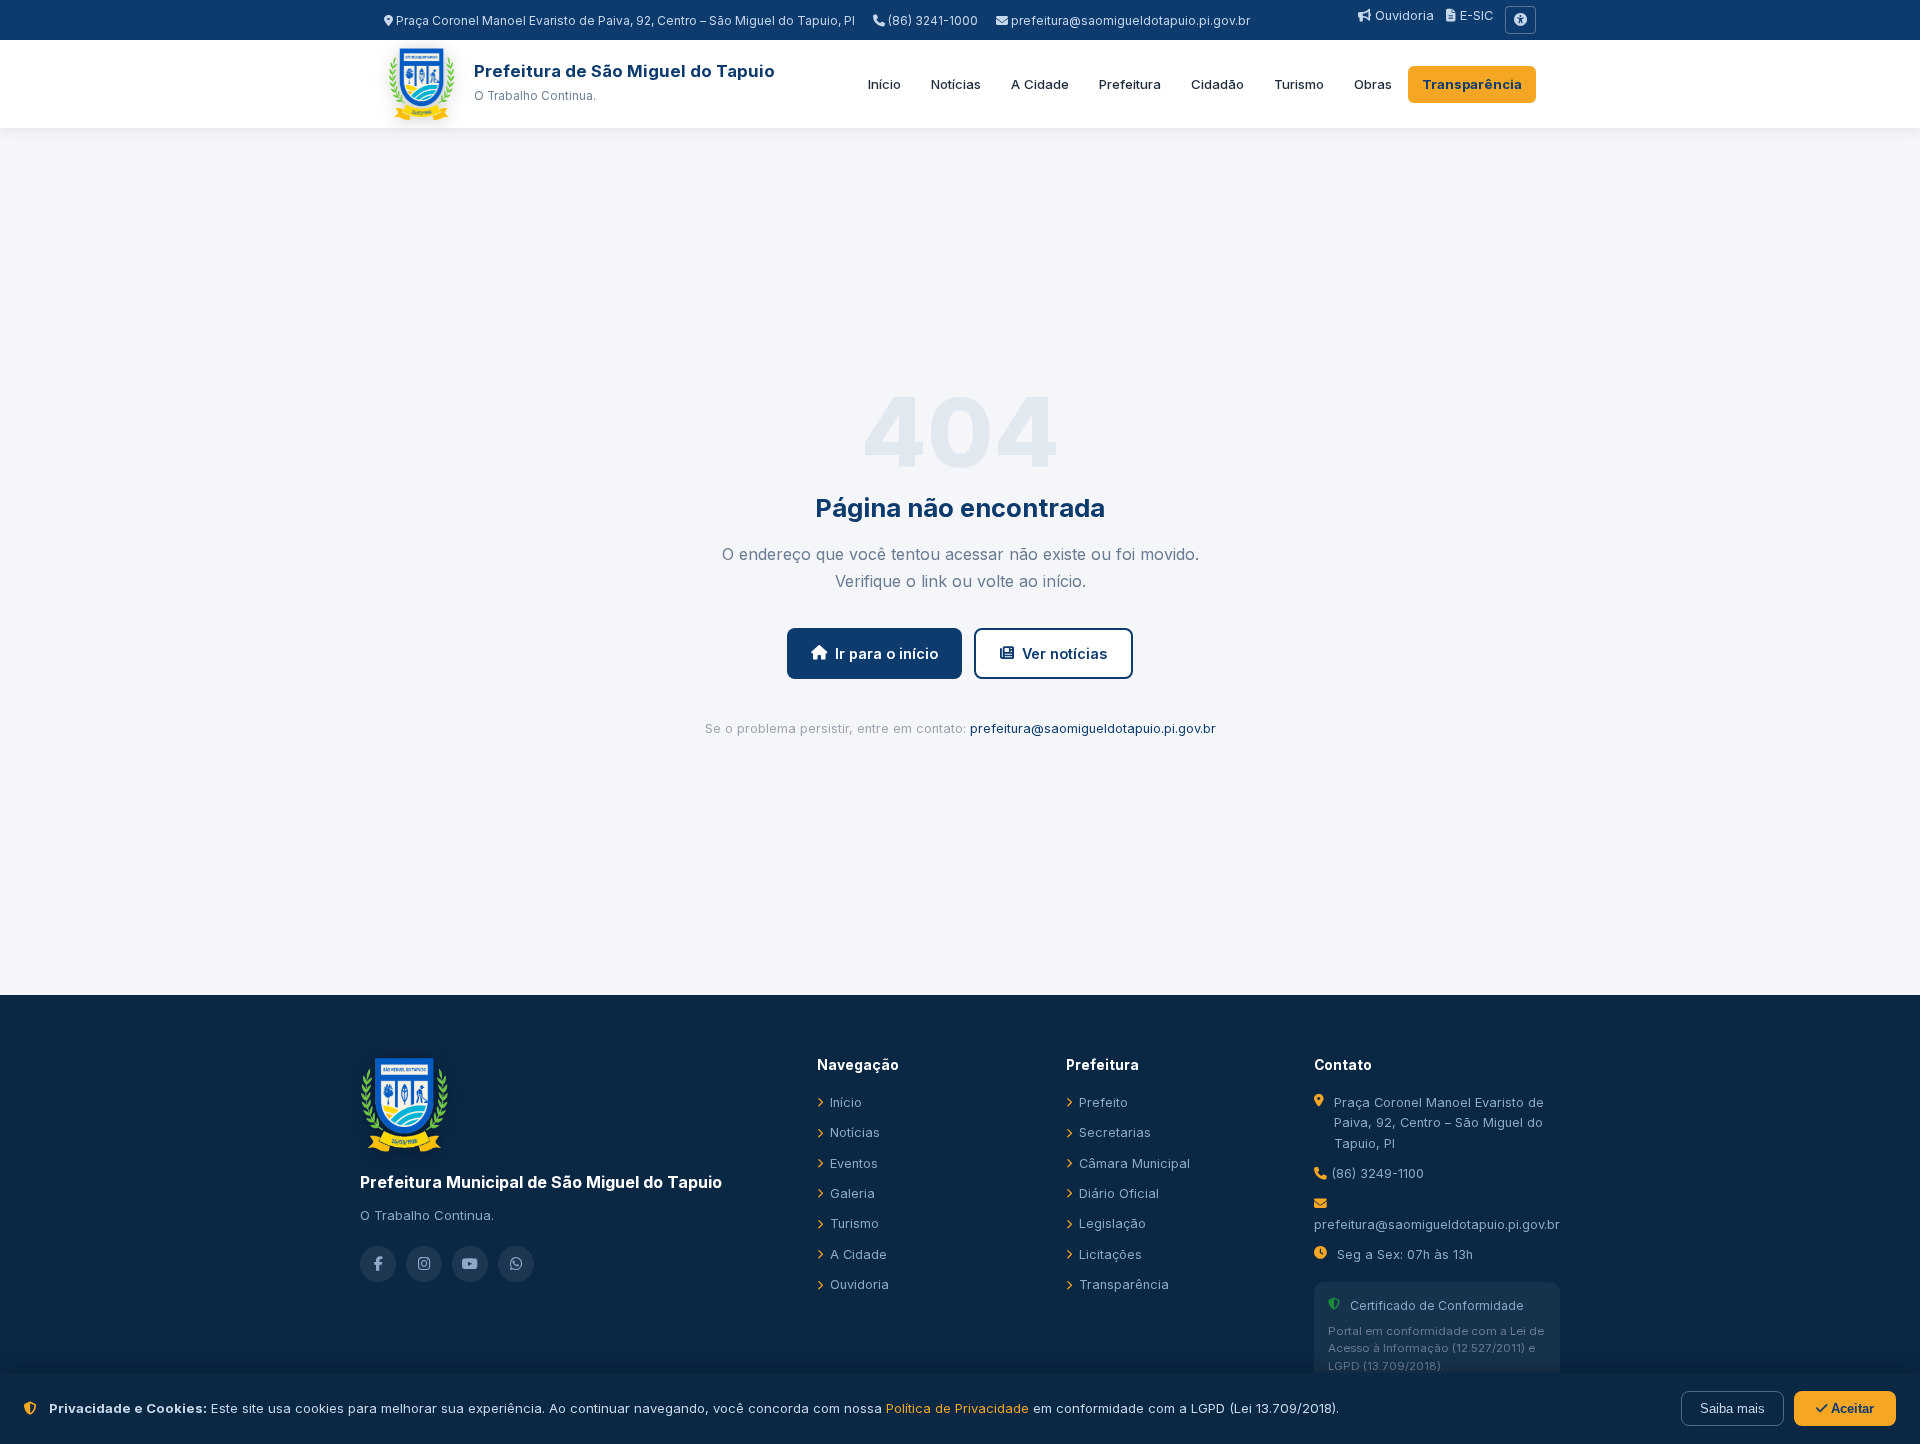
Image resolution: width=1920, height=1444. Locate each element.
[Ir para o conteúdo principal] (1520, 20)
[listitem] (378, 1264)
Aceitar (1850, 1408)
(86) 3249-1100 (1375, 1173)
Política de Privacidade (957, 1408)
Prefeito (1103, 1102)
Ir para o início (886, 653)
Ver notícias (1064, 653)
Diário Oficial (1119, 1193)
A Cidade (1040, 84)
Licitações (1110, 1254)
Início (884, 84)
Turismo (1299, 84)
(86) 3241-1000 (931, 20)
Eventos (854, 1163)
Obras (1373, 84)
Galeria (852, 1193)
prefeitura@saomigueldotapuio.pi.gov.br (1130, 20)
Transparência (1472, 84)
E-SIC (1474, 15)
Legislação (1112, 1223)
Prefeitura (1130, 84)
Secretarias (1115, 1132)
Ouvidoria (1402, 15)
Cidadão (1217, 84)
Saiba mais (1732, 1408)
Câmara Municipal (1134, 1163)
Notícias (956, 84)
